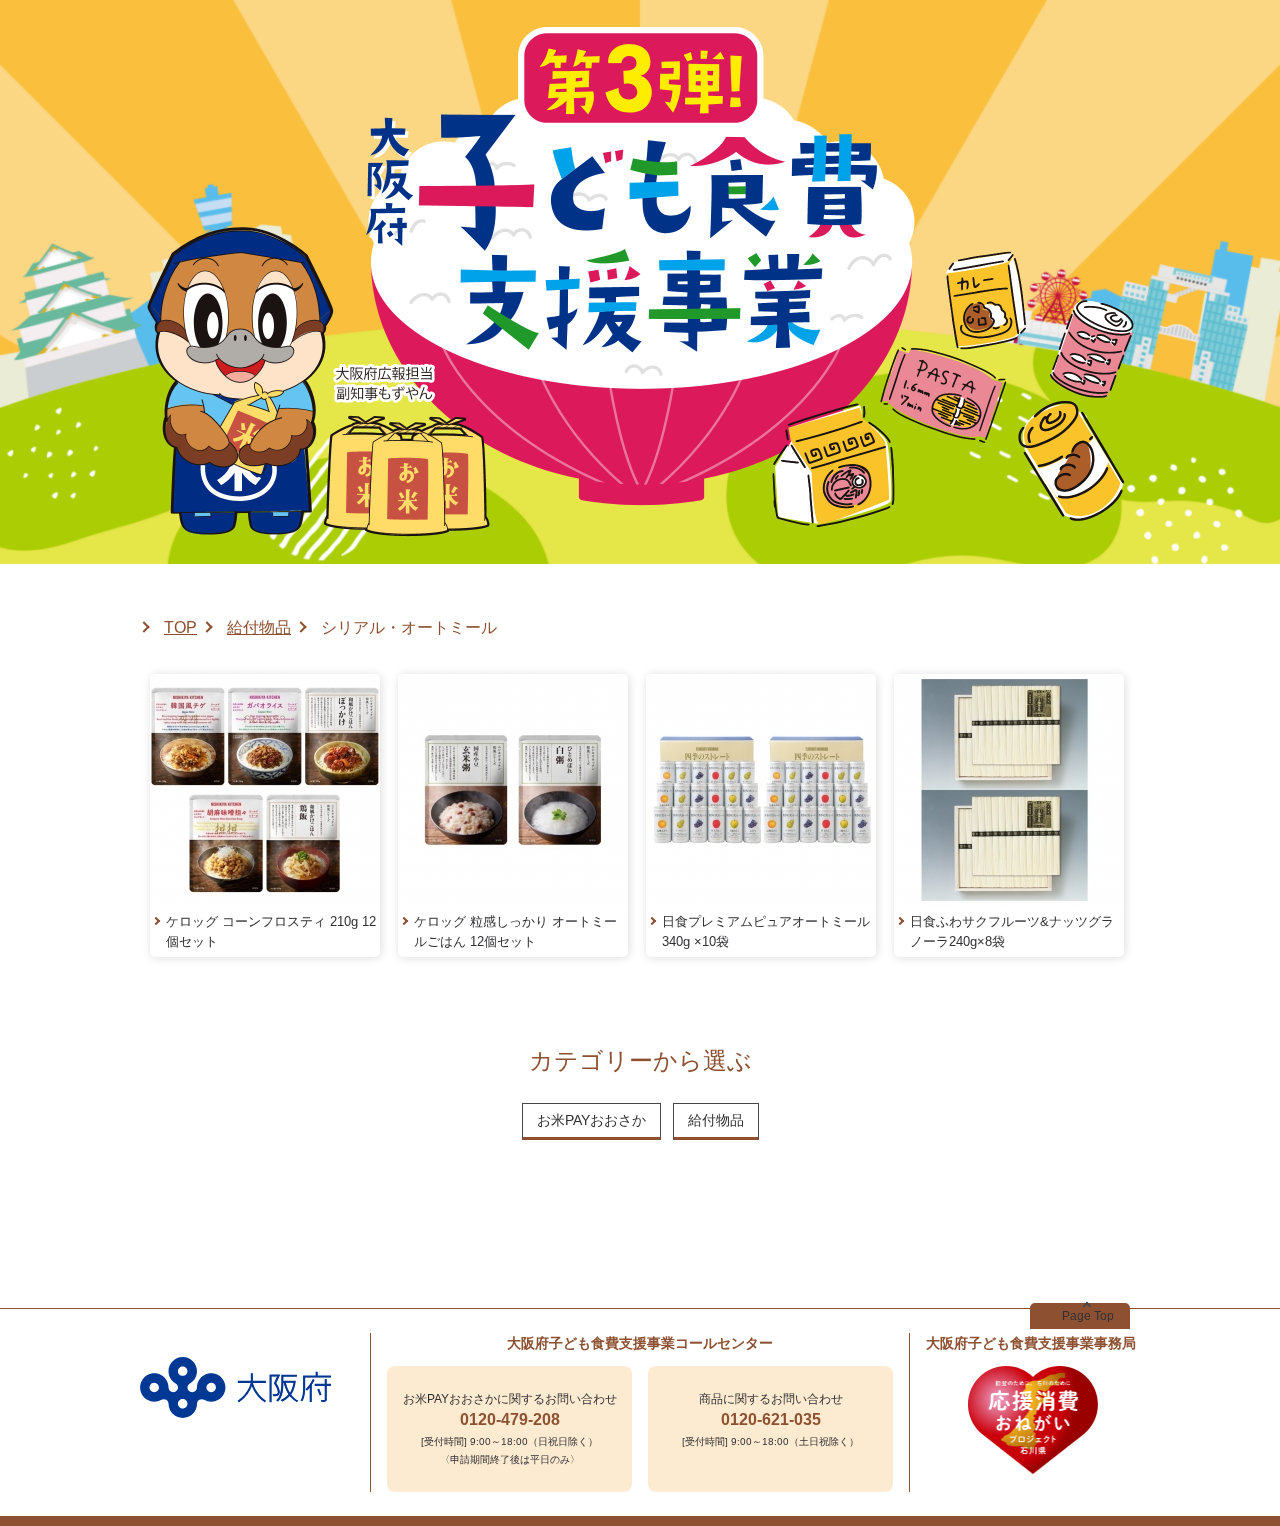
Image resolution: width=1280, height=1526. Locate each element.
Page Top (1088, 1316)
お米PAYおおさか (591, 1120)
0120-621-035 (771, 1419)
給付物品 (259, 627)
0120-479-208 (510, 1419)
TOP (180, 627)
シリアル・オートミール (409, 627)
